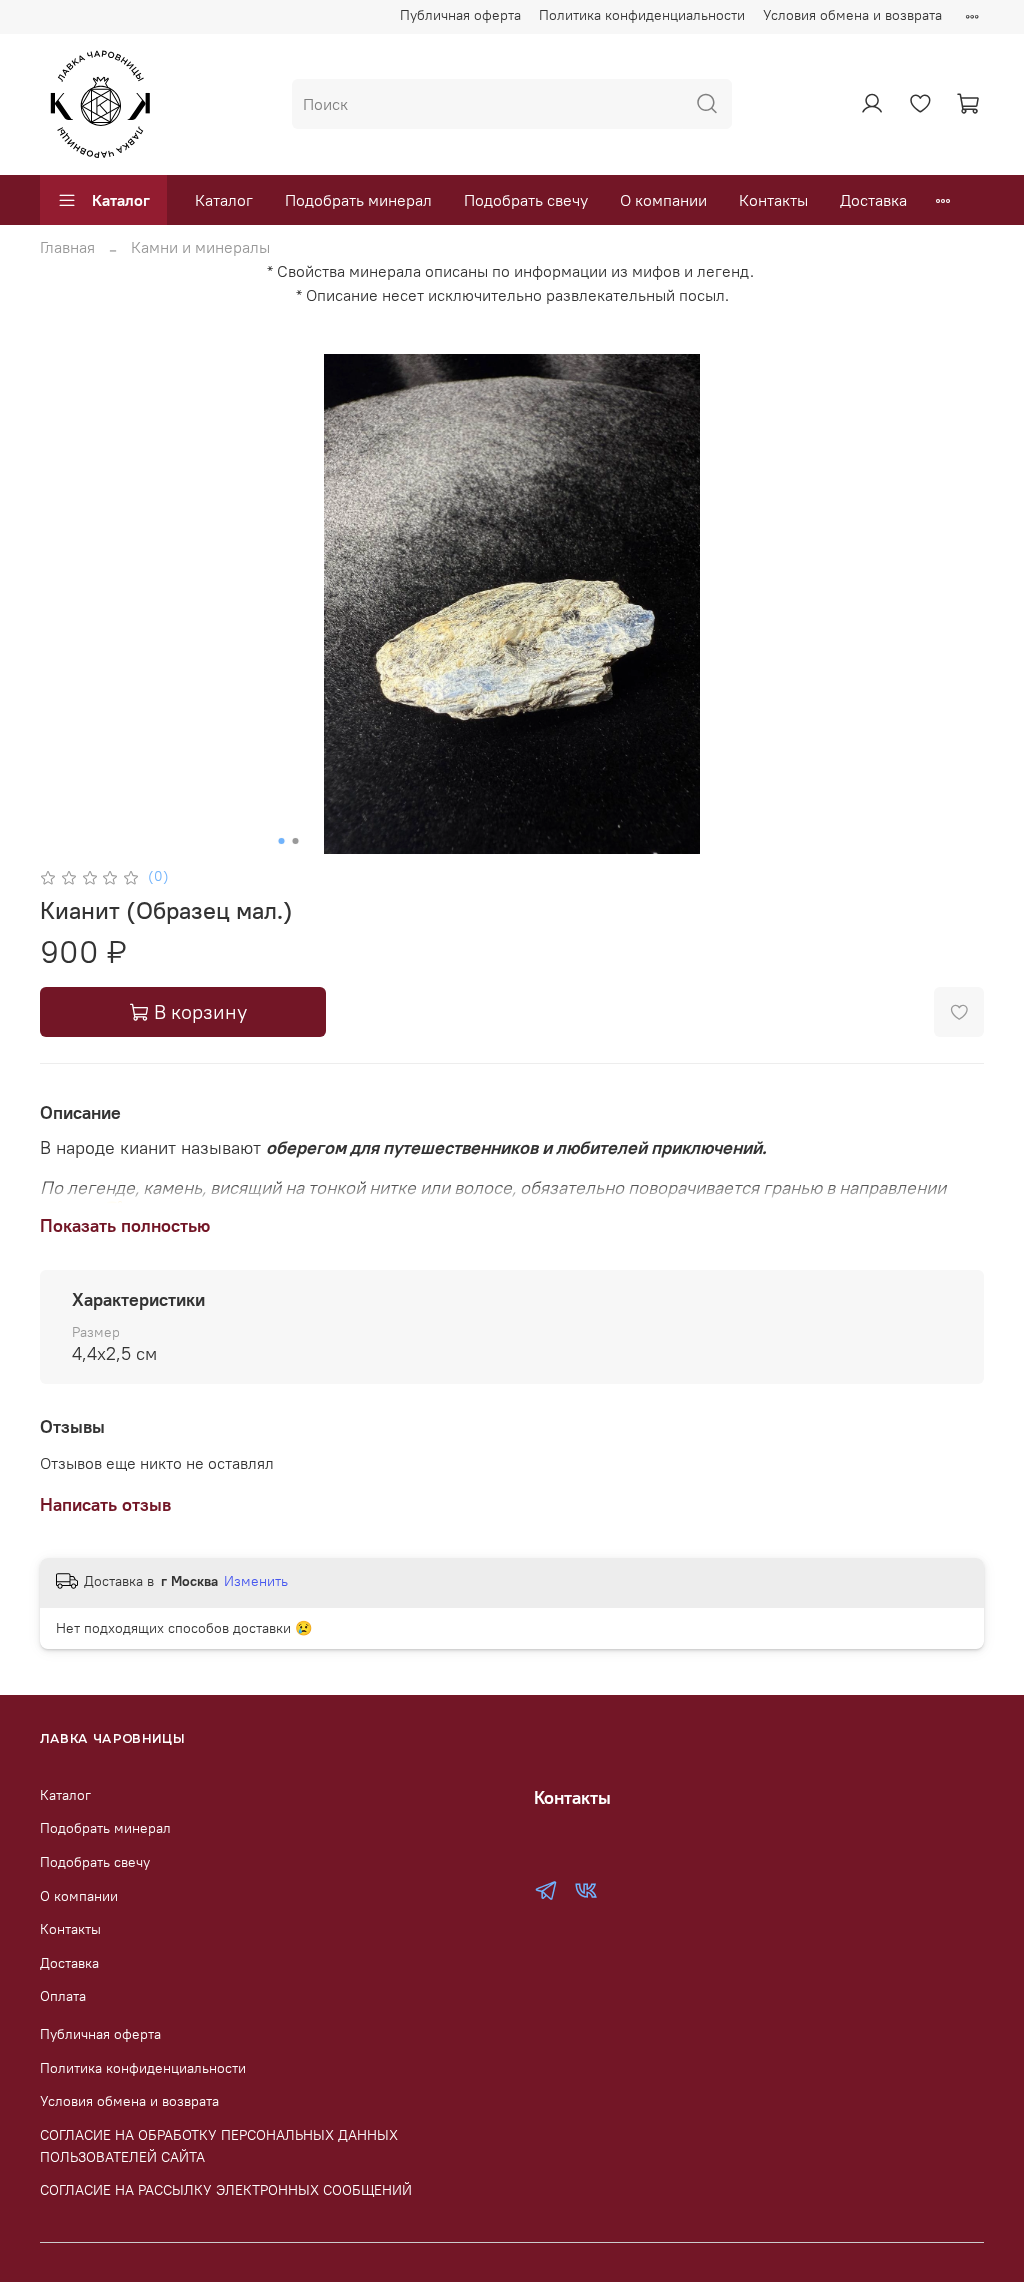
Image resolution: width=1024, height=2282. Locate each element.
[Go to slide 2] (296, 841)
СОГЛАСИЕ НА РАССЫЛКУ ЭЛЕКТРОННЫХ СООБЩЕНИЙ (226, 2190)
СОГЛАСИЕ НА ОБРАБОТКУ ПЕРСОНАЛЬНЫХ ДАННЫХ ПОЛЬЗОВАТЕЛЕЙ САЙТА (219, 2146)
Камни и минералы (200, 247)
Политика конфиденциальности (642, 15)
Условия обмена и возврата (852, 15)
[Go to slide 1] (282, 841)
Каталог (121, 200)
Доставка (873, 200)
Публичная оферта (460, 15)
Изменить (256, 1581)
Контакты (773, 200)
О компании (663, 200)
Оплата (63, 1996)
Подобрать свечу (526, 200)
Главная (67, 247)
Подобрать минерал (358, 200)
